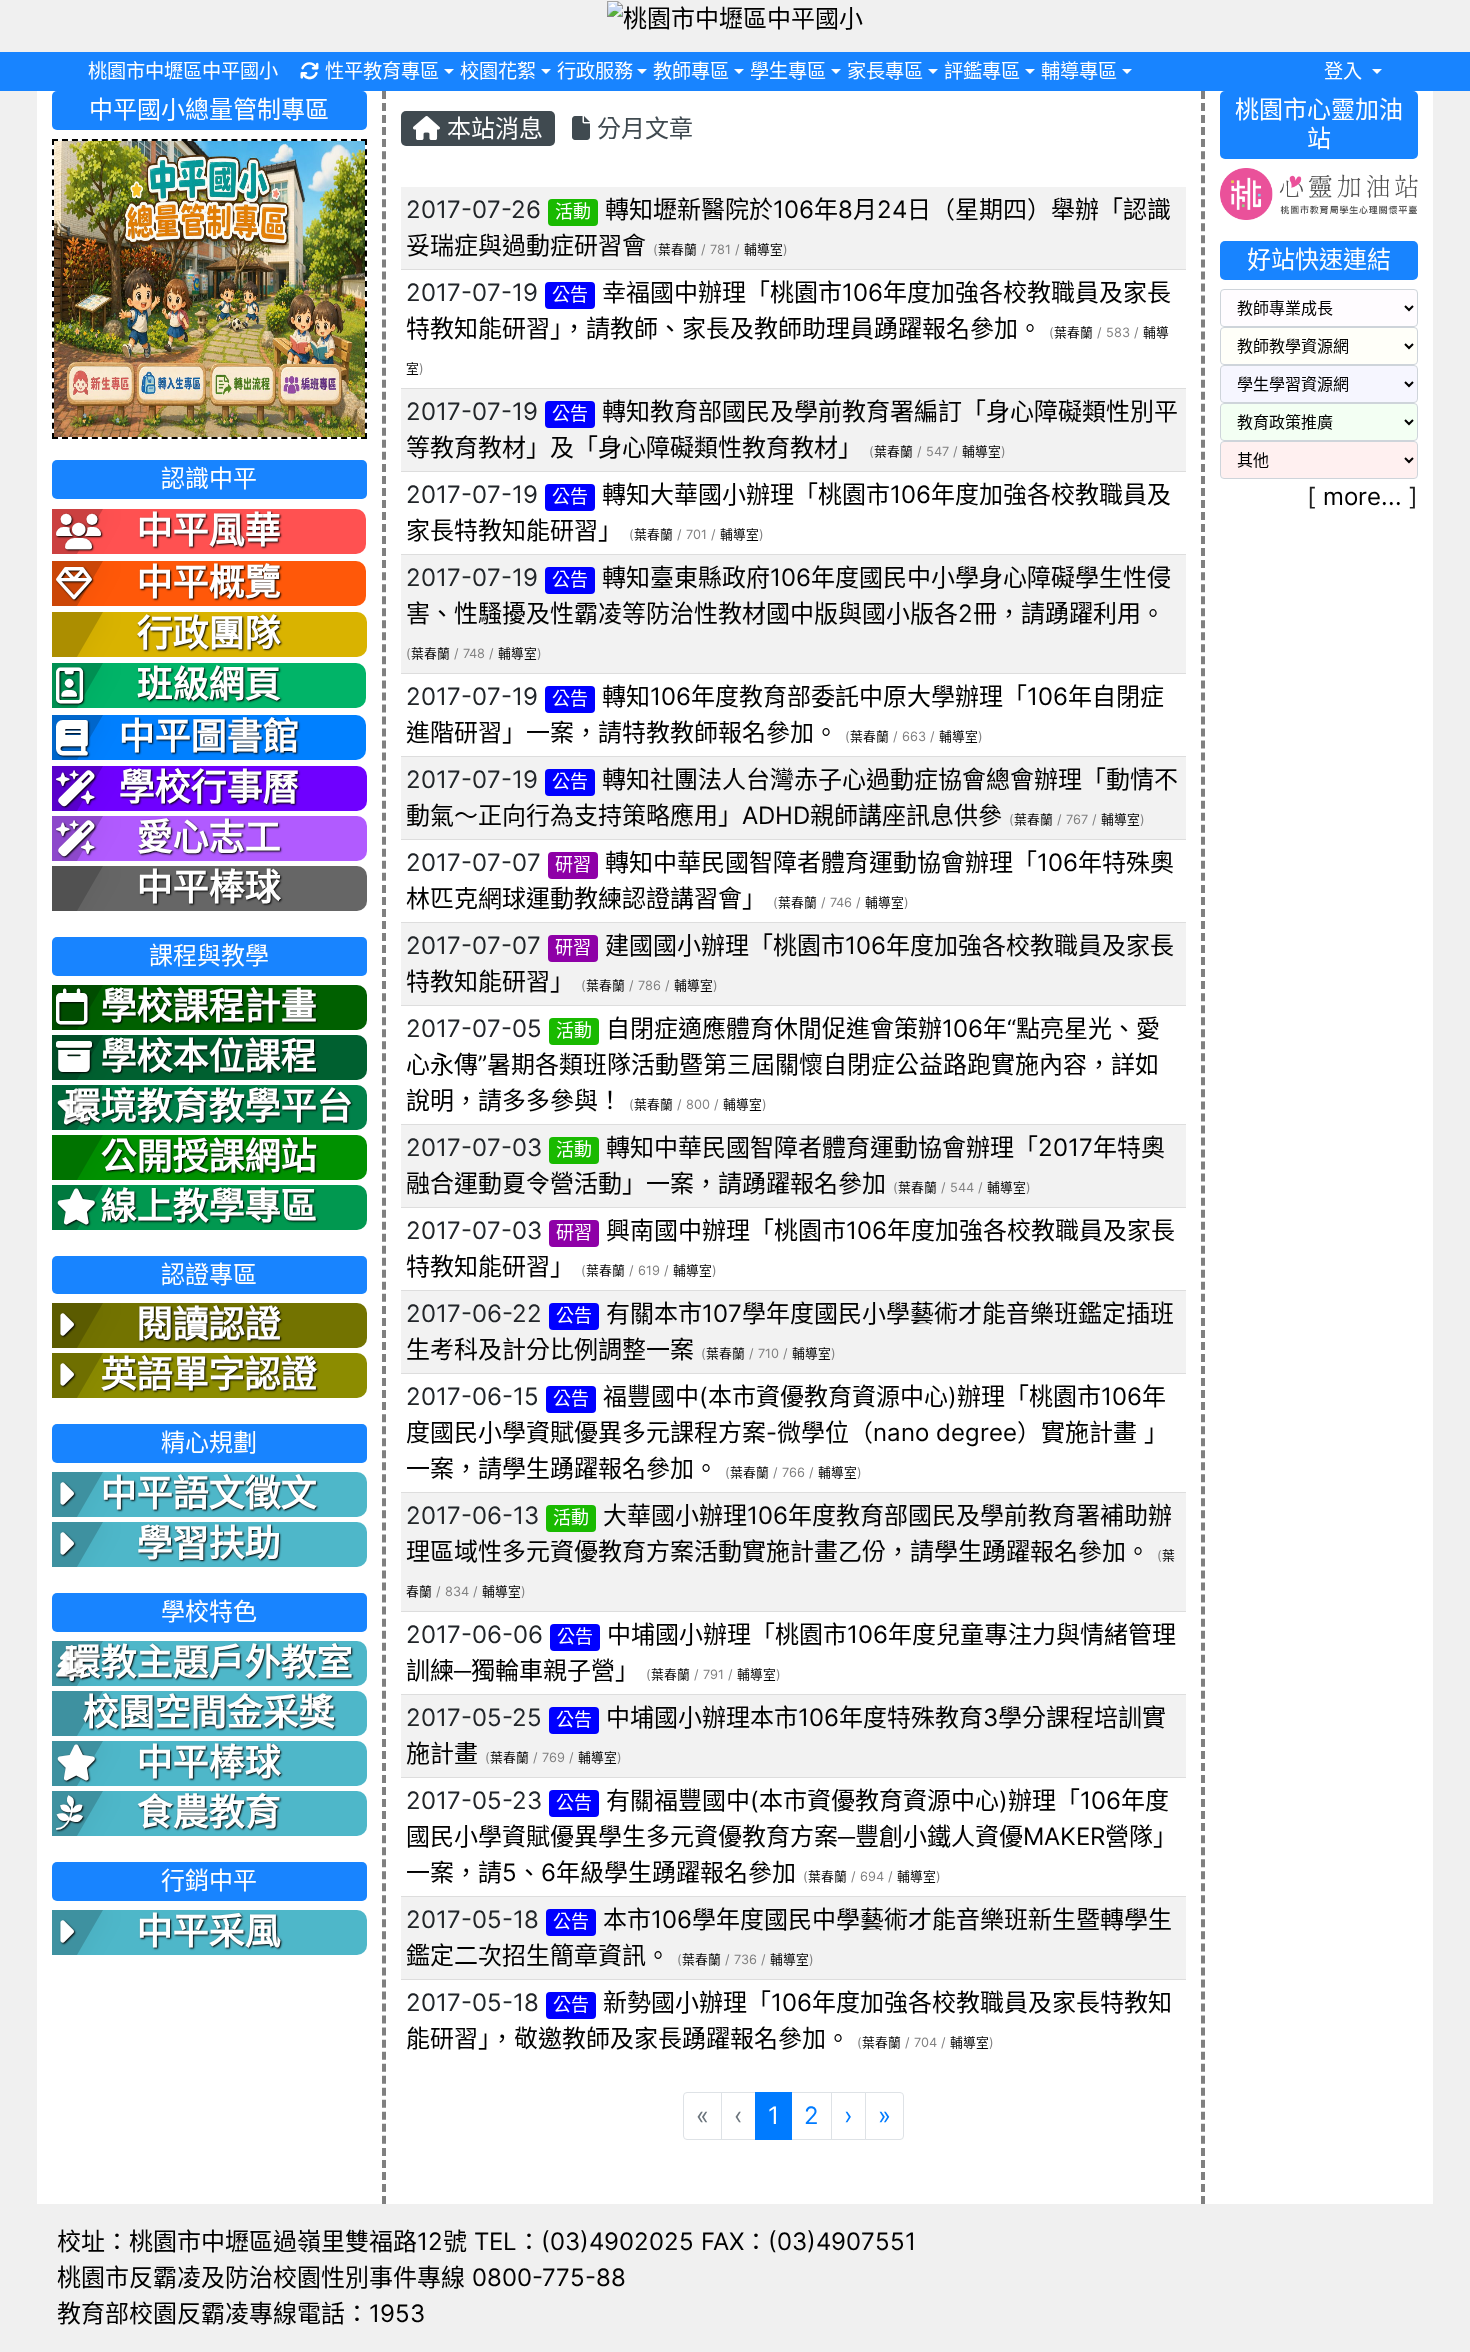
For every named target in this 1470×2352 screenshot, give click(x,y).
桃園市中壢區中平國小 (183, 71)
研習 (573, 864)
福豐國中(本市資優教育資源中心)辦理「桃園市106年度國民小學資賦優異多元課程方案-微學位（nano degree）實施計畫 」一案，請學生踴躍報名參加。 (787, 1432)
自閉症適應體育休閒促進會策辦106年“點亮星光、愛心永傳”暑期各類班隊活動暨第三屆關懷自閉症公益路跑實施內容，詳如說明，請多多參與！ (783, 1064)
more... (1362, 496)
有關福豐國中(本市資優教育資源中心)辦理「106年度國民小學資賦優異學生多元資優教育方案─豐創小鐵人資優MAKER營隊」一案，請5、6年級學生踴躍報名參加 (791, 1836)
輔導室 (763, 249)
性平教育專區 (382, 71)
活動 (573, 211)
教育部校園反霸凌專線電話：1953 (241, 2313)
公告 (570, 294)
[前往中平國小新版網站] (209, 287)
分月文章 (641, 128)
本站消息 (491, 128)
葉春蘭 (677, 249)
